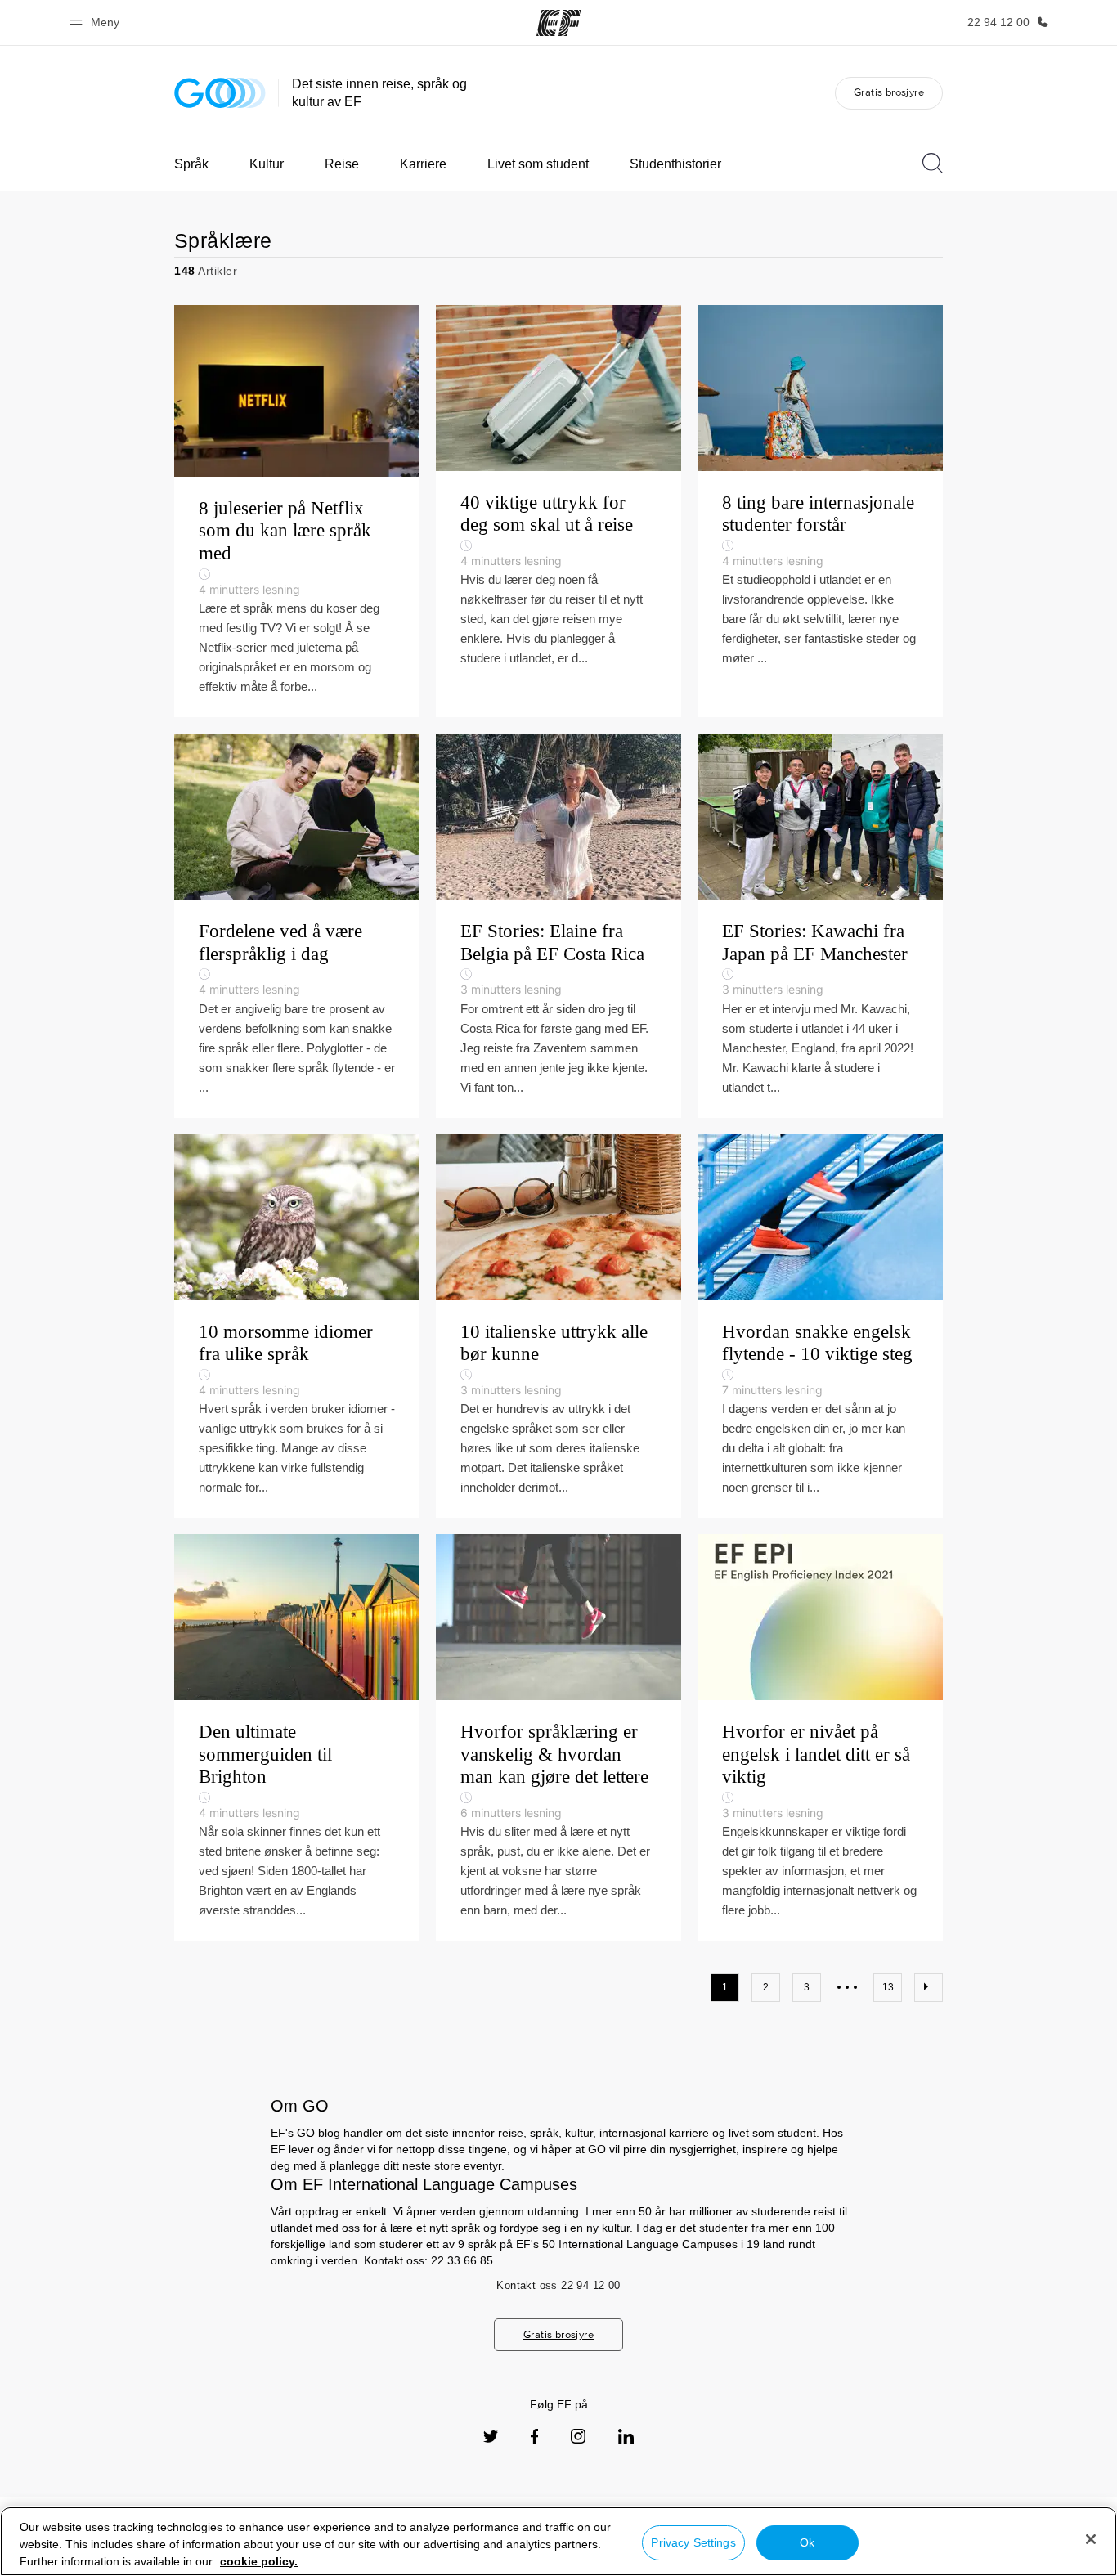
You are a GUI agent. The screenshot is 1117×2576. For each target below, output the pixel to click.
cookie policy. (259, 2561)
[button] (97, 22)
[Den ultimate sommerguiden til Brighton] (297, 1737)
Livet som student (538, 164)
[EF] (559, 23)
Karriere (423, 164)
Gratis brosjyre (889, 92)
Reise (342, 164)
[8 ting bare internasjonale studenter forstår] (820, 511)
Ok (807, 2542)
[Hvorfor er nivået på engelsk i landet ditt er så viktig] (820, 1737)
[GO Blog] (220, 93)
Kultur (267, 164)
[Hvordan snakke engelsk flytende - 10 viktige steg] (820, 1326)
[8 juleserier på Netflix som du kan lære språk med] (297, 511)
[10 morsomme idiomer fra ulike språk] (297, 1326)
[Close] (1091, 2539)
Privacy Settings (693, 2542)
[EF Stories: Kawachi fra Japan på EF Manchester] (820, 926)
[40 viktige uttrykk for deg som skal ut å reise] (558, 511)
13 (888, 1987)
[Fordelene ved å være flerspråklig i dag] (297, 926)
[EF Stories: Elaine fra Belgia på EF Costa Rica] (558, 926)
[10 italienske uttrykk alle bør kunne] (558, 1326)
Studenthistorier (675, 164)
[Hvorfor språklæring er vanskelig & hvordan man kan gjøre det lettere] (558, 1737)
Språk (191, 164)
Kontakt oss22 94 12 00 (558, 2285)
